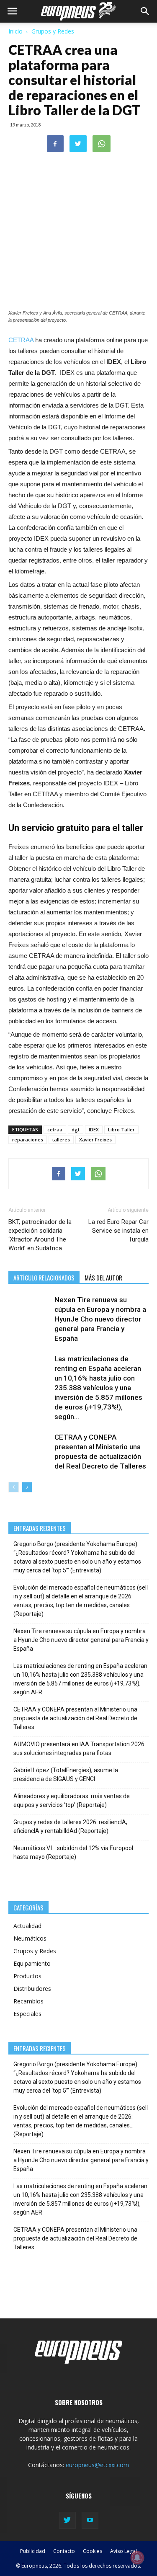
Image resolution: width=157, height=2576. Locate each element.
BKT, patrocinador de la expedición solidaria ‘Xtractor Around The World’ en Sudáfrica (40, 1235)
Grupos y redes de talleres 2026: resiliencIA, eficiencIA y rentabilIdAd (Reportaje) (70, 1826)
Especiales (27, 2014)
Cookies (93, 2551)
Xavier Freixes (95, 1140)
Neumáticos (30, 1938)
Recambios (28, 2001)
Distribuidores (32, 1989)
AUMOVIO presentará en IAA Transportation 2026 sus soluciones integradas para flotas (79, 1749)
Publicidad (33, 2551)
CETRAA (21, 340)
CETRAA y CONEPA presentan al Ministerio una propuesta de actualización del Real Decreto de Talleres (75, 1718)
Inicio (15, 31)
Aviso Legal (124, 2551)
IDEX (94, 1129)
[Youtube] (90, 2520)
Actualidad (27, 1926)
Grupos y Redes (53, 31)
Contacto (64, 2551)
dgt (76, 1129)
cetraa (55, 1129)
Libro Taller (121, 1129)
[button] (145, 11)
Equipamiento (32, 1963)
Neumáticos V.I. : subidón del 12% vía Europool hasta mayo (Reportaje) (73, 1852)
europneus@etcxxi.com (97, 2465)
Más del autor (103, 1278)
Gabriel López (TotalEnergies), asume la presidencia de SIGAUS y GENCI (66, 1775)
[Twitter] (67, 2520)
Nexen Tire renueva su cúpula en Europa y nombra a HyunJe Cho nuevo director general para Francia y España (100, 1319)
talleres (61, 1140)
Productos (27, 1976)
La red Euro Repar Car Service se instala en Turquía (118, 1231)
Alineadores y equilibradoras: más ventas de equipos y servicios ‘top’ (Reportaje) (72, 1800)
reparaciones (28, 1140)
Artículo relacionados (44, 1278)
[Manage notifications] (137, 2558)
